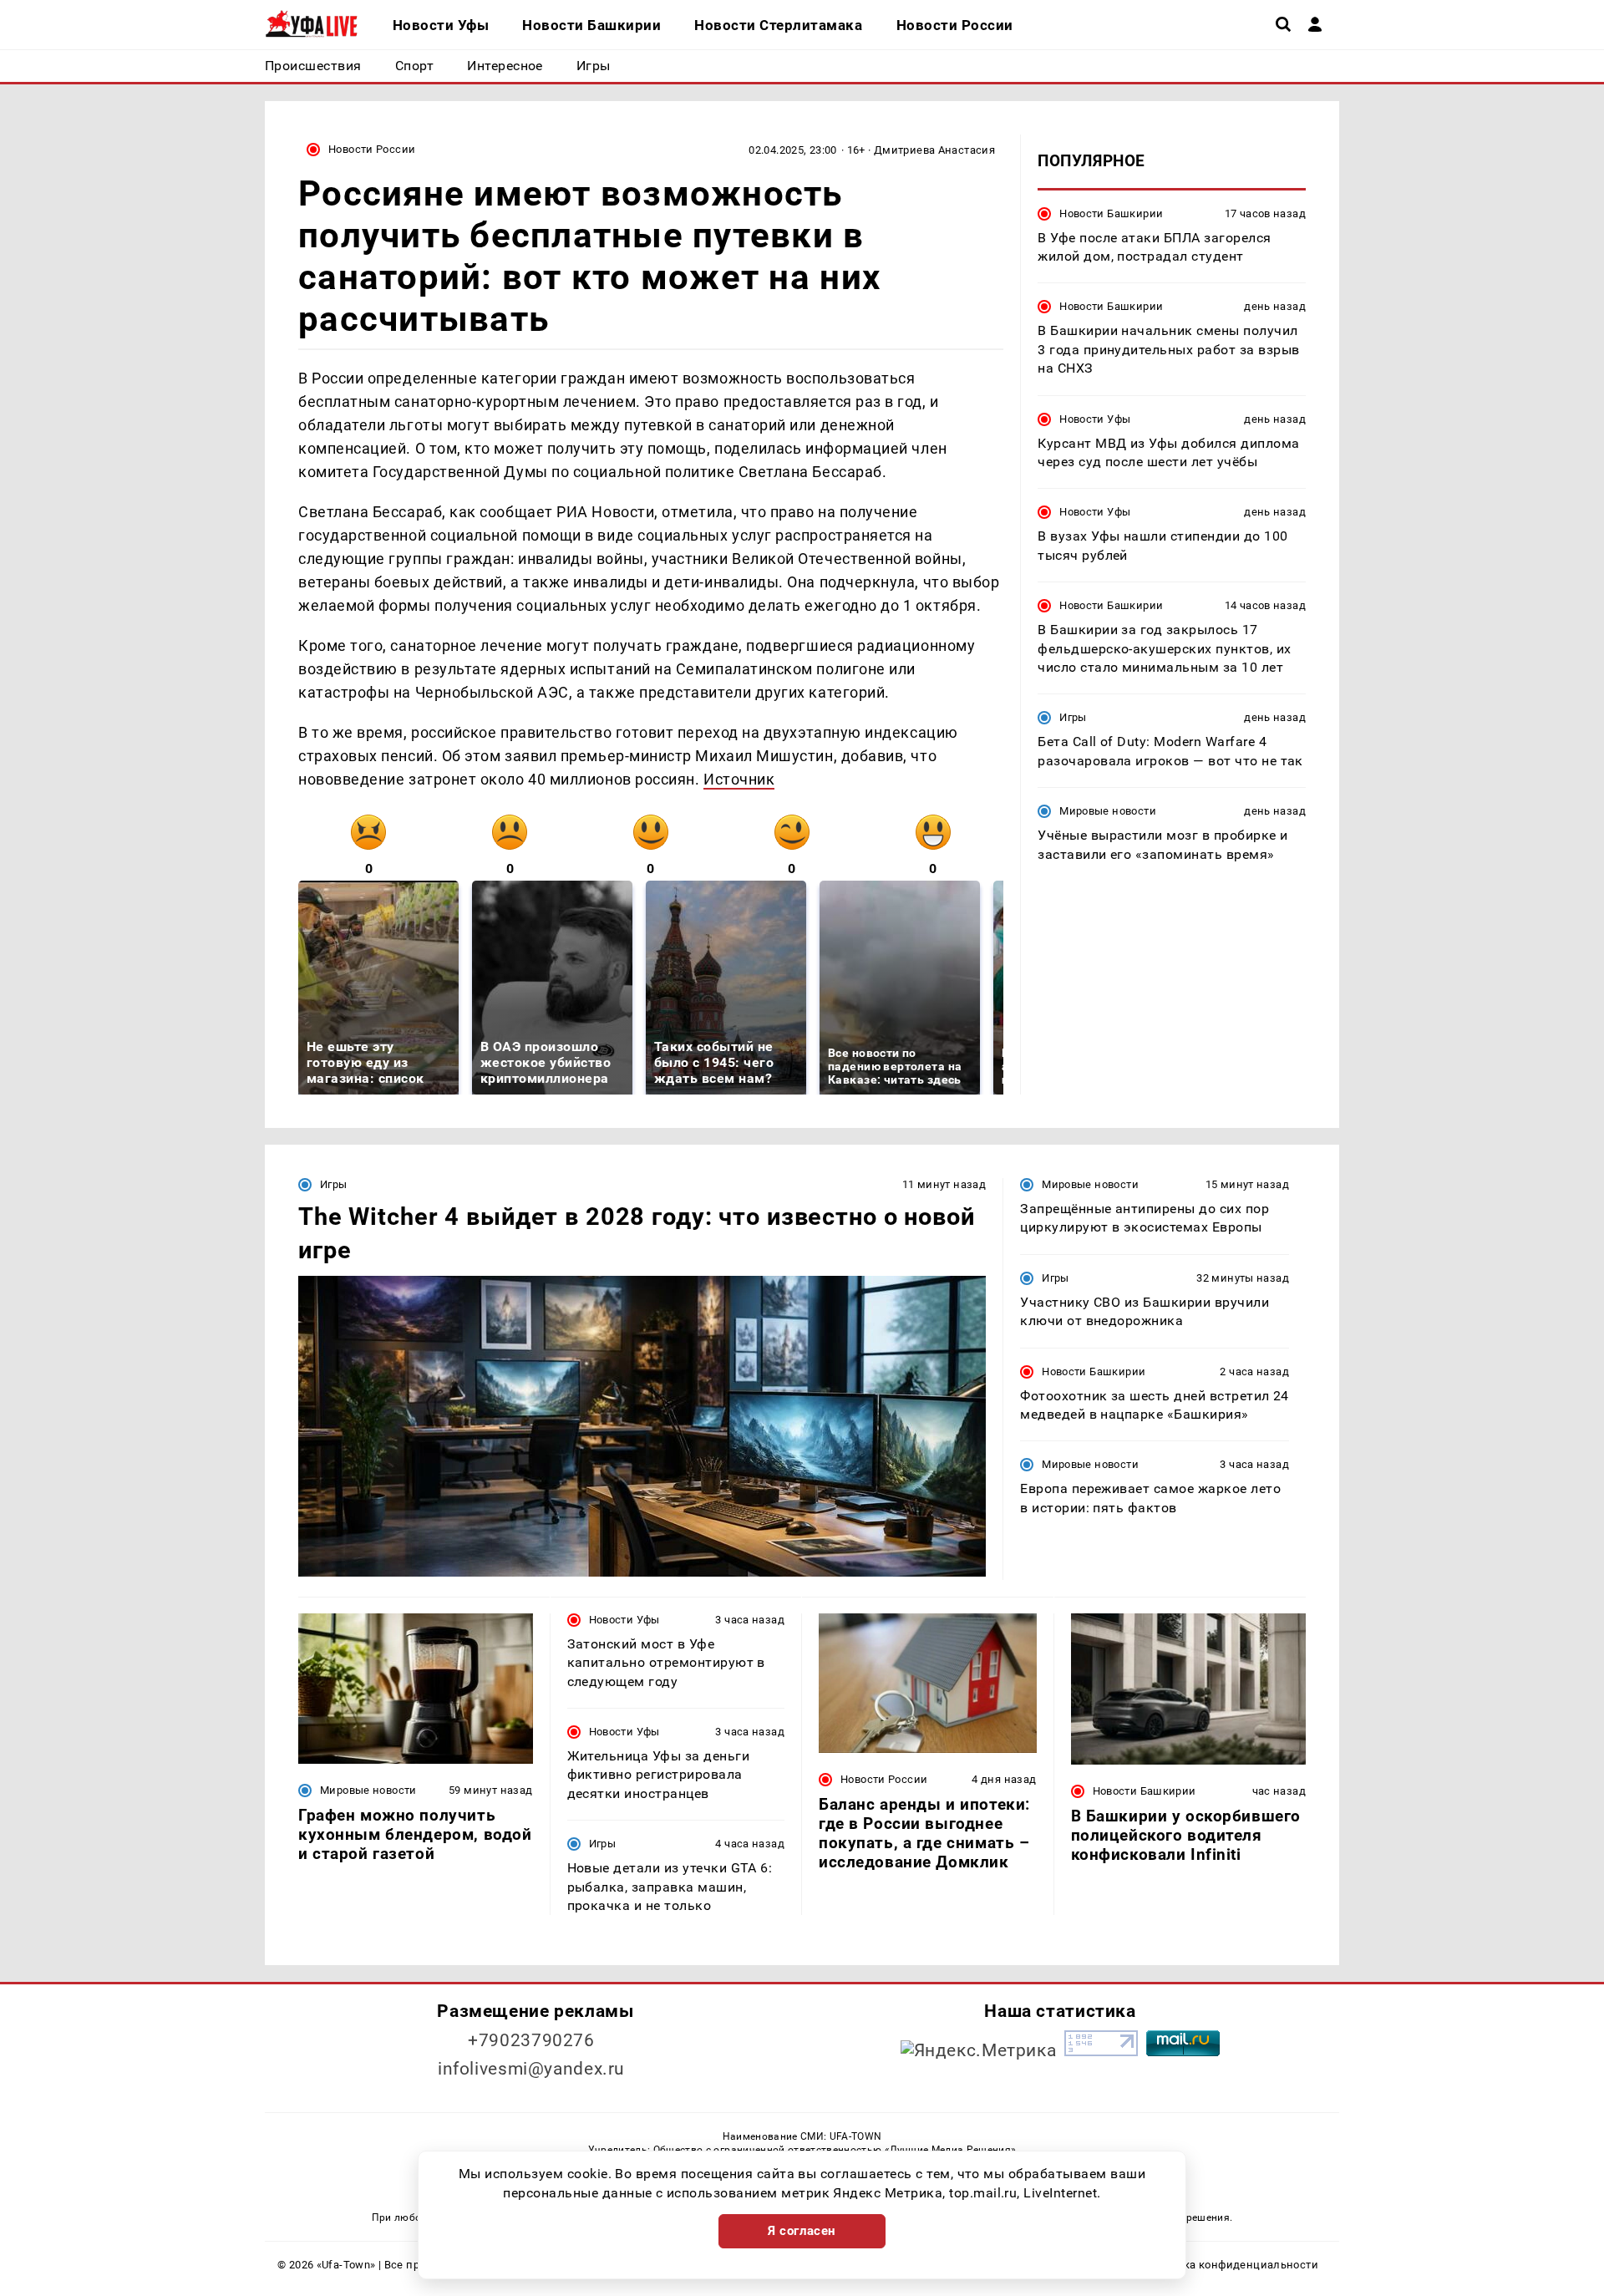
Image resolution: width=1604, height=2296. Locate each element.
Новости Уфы (1095, 418)
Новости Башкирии (1111, 213)
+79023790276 (531, 2040)
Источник (739, 779)
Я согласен (802, 2231)
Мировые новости (1108, 811)
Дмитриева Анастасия (934, 150)
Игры (1073, 717)
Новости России (372, 149)
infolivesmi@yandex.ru (531, 2069)
